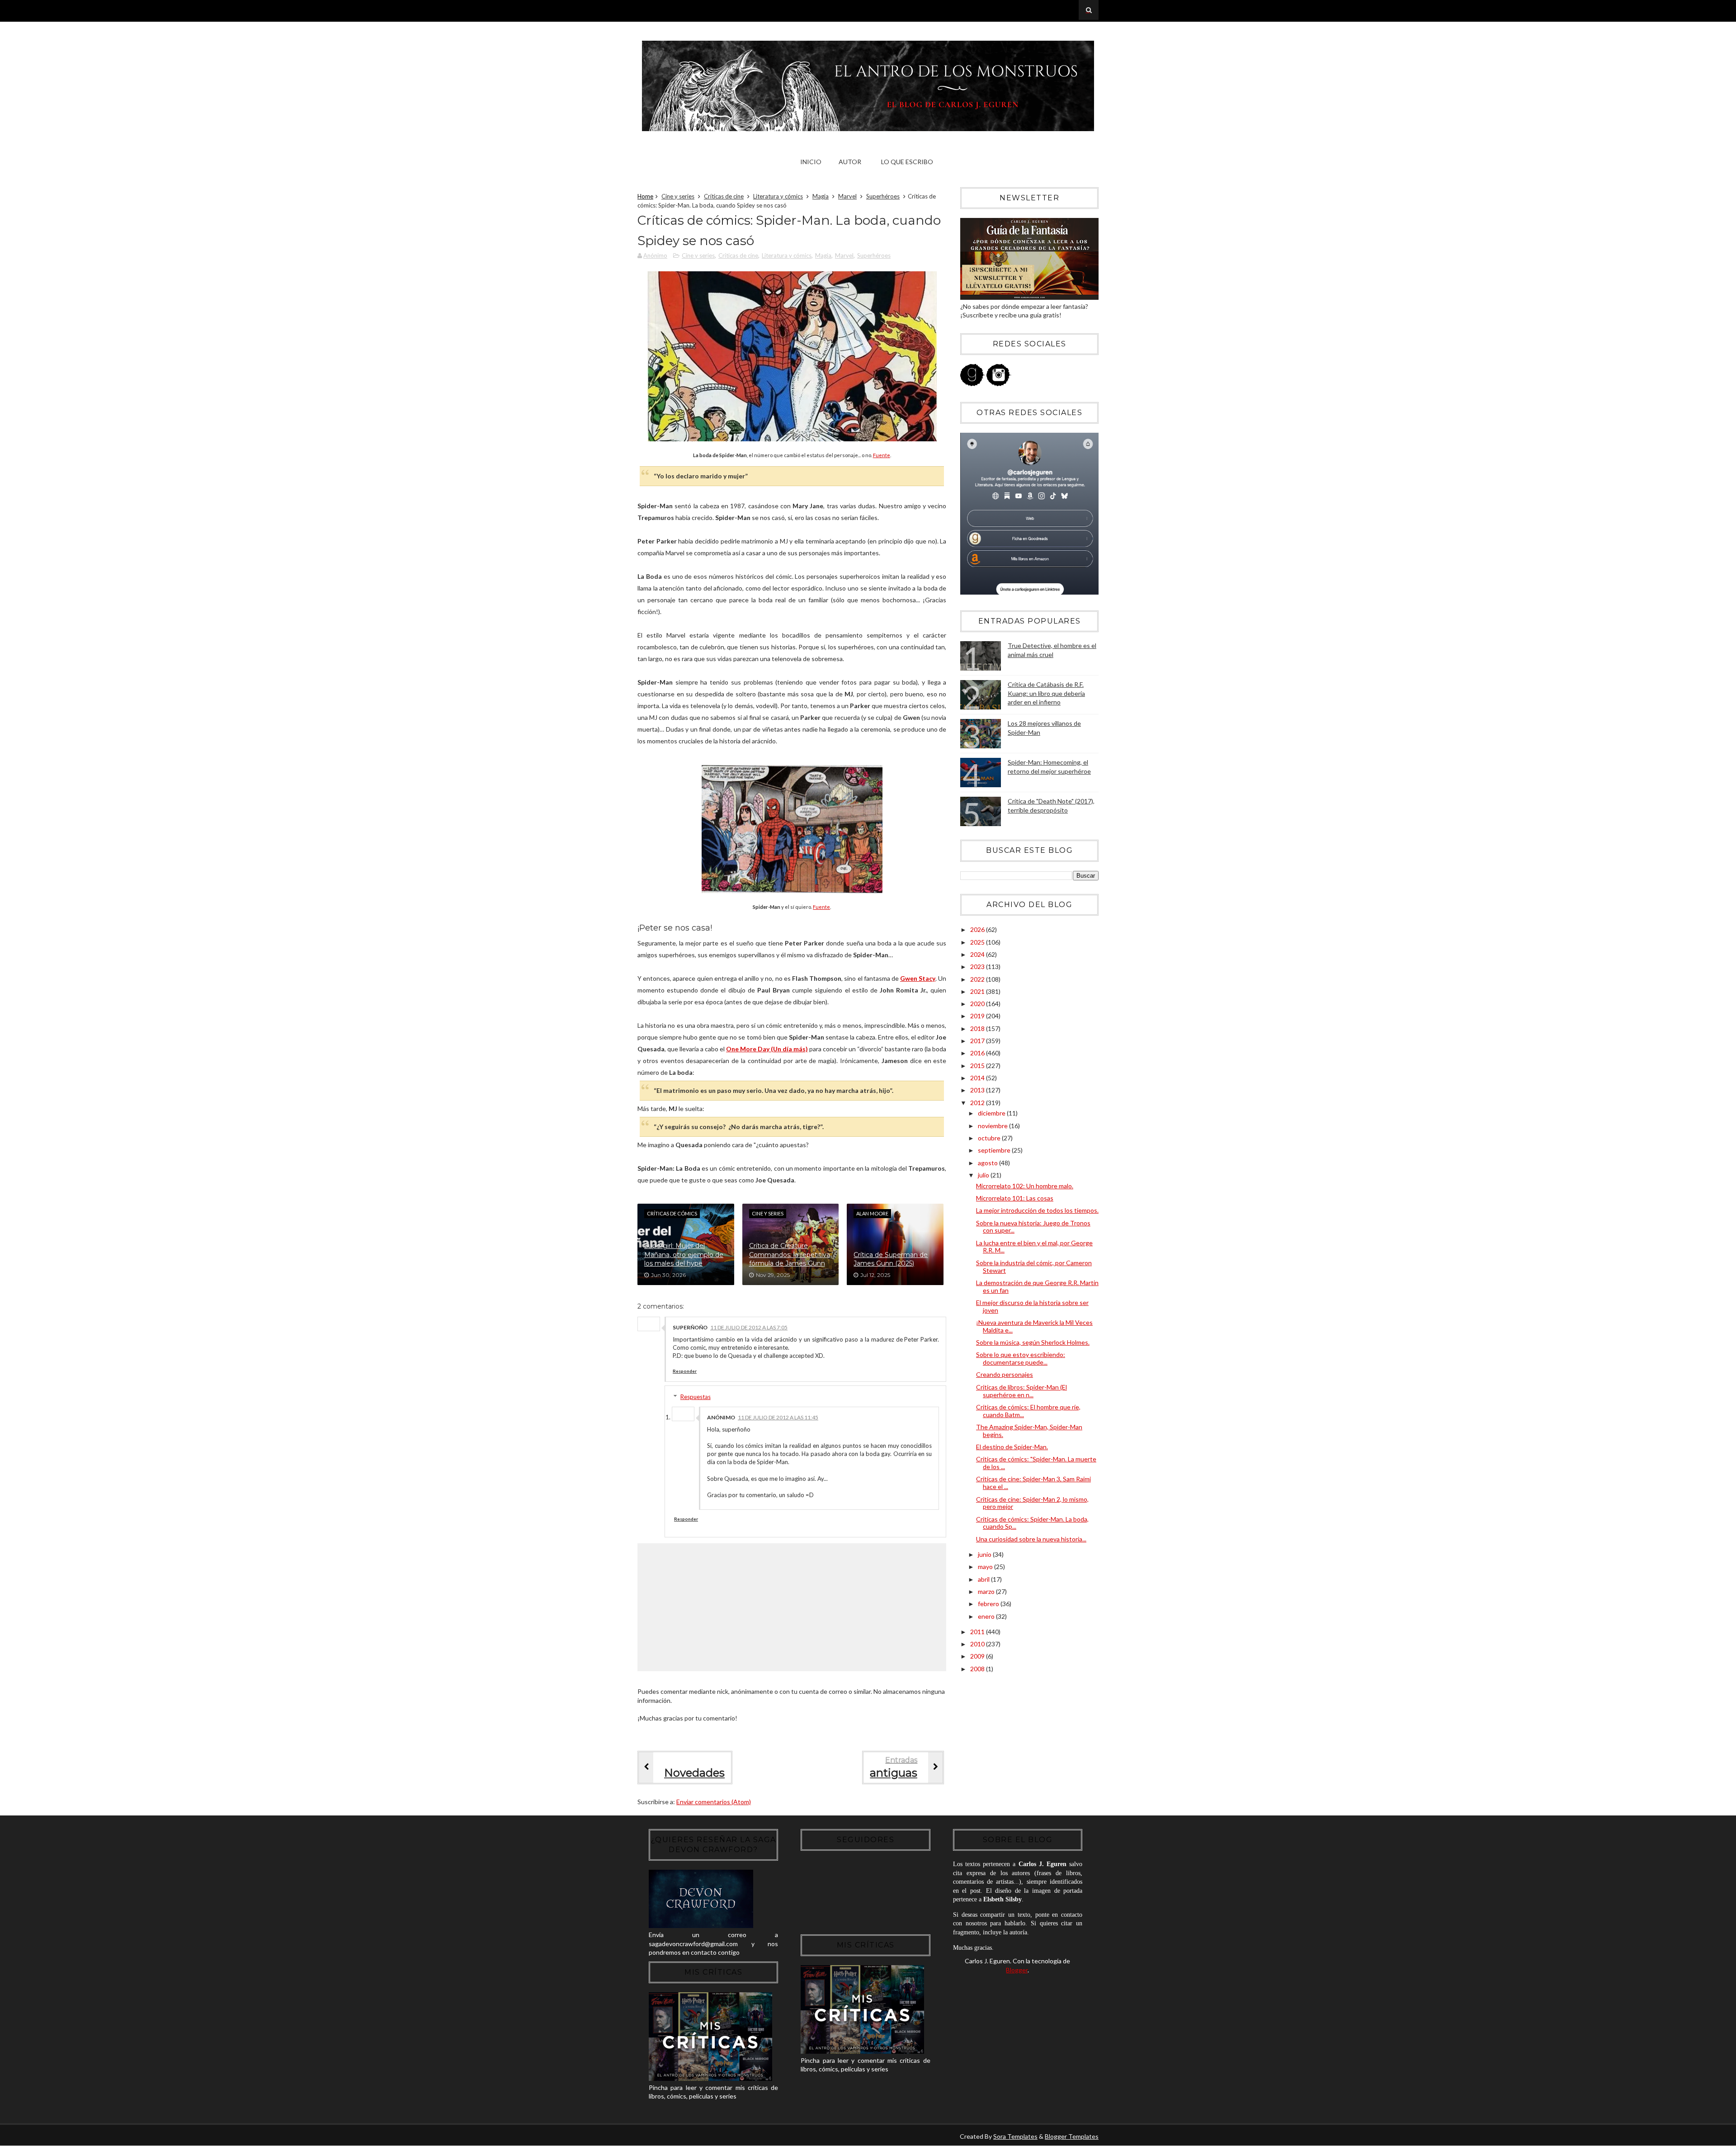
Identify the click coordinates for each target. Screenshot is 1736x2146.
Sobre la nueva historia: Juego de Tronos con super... (1033, 1227)
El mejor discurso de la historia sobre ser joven (1032, 1306)
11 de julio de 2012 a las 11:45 (778, 1417)
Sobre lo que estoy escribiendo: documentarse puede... (1021, 1358)
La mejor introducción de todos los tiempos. (1037, 1210)
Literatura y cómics (778, 196)
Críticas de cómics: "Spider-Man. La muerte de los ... (1036, 1463)
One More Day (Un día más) (767, 1049)
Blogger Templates (1072, 2136)
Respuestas (696, 1397)
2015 (978, 1066)
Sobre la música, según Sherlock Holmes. (1033, 1342)
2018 (978, 1028)
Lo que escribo (907, 162)
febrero (989, 1604)
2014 (978, 1078)
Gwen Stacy (918, 978)
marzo (987, 1591)
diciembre (992, 1113)
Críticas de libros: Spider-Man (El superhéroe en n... (1021, 1391)
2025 (978, 942)
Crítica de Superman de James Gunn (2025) (891, 1259)
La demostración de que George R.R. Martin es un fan (1037, 1286)
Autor (850, 162)
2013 (978, 1090)
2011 (978, 1632)
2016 (978, 1053)
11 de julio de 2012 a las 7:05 (749, 1327)
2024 (978, 954)
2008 (978, 1669)
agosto (988, 1163)
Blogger (1017, 1970)
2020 (978, 1004)
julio (984, 1175)
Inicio (811, 162)
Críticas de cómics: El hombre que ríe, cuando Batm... (1028, 1411)
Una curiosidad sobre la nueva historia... (1031, 1539)
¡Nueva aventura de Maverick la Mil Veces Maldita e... (1034, 1326)
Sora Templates (1015, 2136)
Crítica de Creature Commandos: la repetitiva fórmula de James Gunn (790, 1255)
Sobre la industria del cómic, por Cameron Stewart (1034, 1267)
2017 (978, 1041)
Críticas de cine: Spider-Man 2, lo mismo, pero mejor (1032, 1503)
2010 (978, 1644)
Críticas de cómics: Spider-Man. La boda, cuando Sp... (1032, 1523)
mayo (986, 1567)
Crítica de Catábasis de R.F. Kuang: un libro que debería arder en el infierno (1046, 693)
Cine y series (678, 196)
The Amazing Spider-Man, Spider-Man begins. (1029, 1431)
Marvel (847, 196)
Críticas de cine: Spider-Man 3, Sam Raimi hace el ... (1033, 1483)
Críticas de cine (724, 196)
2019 (978, 1016)
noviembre (993, 1126)
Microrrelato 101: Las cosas (1015, 1198)
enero (987, 1616)
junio (985, 1554)
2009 (978, 1656)
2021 (978, 991)
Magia (821, 196)
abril (984, 1579)
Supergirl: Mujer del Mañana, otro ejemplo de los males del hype (684, 1255)
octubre (990, 1138)
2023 (978, 967)
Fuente (882, 455)
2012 (978, 1103)
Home (645, 196)
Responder (685, 1371)
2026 (978, 929)
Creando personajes (1005, 1374)
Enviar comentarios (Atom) (714, 1802)
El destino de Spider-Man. (1012, 1447)
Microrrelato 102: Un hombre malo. (1025, 1186)
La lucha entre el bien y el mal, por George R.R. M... (1034, 1247)
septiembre (995, 1150)
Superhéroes (883, 196)
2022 (978, 979)
